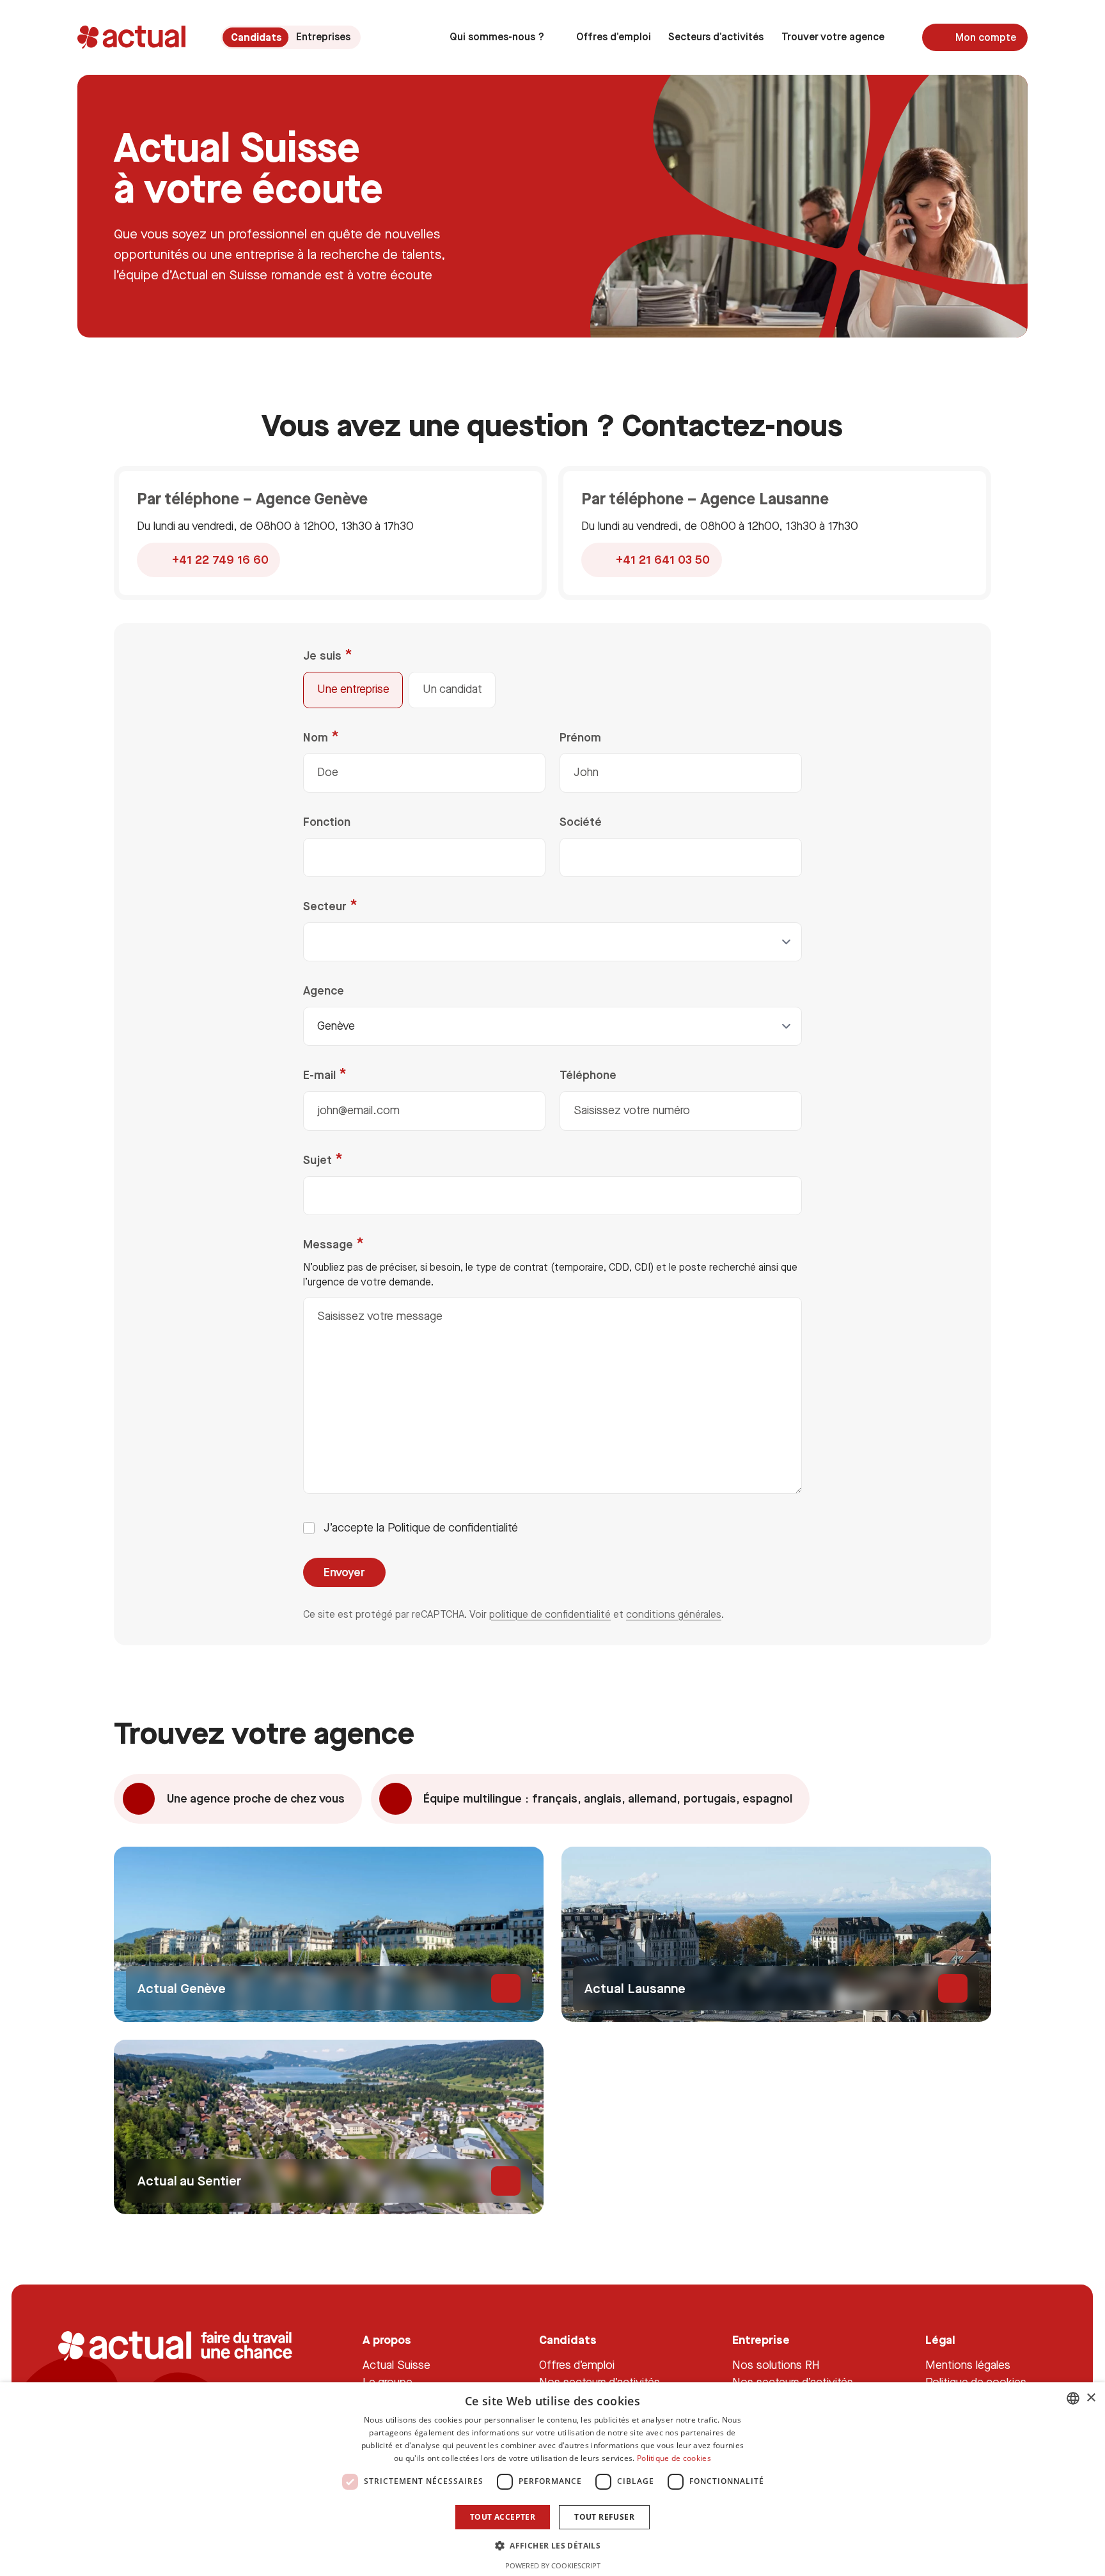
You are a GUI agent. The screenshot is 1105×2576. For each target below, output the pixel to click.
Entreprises (323, 37)
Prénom (580, 737)
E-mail (321, 1075)
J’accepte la (421, 1528)
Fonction (327, 822)
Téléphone (588, 1075)
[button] (552, 2545)
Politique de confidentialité (453, 1528)
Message (330, 1244)
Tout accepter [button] (503, 2517)
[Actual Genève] (329, 1934)
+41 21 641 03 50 (663, 560)
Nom (317, 737)
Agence (324, 990)
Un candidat (452, 689)
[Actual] (131, 37)
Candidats (255, 37)
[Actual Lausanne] (776, 1934)
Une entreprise (353, 689)
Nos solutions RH (777, 2365)
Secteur (326, 906)
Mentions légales (968, 2365)
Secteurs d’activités (716, 37)
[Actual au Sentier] (329, 2127)
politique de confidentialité (550, 1614)
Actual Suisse (396, 2365)
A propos (387, 2340)
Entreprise (762, 2340)
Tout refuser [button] (604, 2517)
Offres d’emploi (614, 37)
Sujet (319, 1160)
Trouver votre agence (833, 37)
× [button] (1091, 2398)
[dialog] (552, 2479)
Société (581, 822)
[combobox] (1073, 2398)
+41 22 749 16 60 (220, 560)
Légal (941, 2340)
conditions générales (674, 1614)
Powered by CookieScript (553, 2565)
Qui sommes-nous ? (497, 37)
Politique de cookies (674, 2458)
